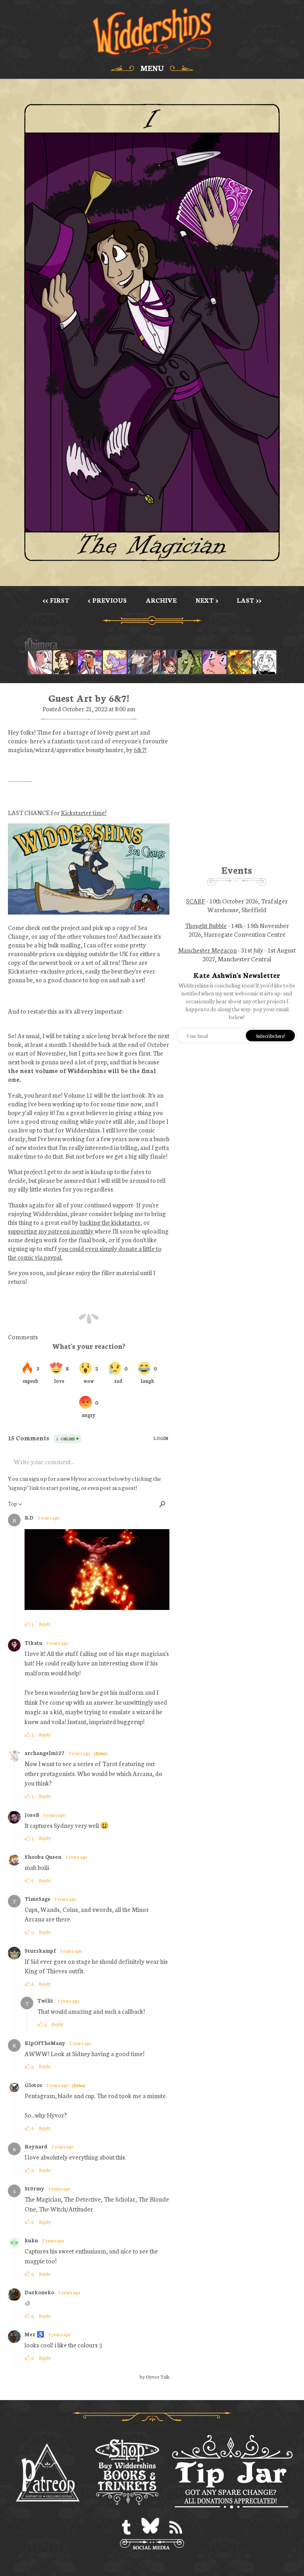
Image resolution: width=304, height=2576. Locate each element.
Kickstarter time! (84, 812)
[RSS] (176, 2527)
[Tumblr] (126, 2527)
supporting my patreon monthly (51, 1231)
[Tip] (232, 2473)
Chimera (148, 645)
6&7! (140, 749)
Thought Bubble (206, 925)
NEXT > (207, 600)
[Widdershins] (152, 32)
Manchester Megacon (207, 950)
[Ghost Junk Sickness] (90, 662)
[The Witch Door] (140, 662)
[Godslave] (40, 662)
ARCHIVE (161, 600)
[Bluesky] (150, 2527)
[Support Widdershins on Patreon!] (48, 2473)
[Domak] (264, 662)
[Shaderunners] (190, 662)
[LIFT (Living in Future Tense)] (165, 662)
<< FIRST (56, 600)
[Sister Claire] (115, 662)
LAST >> (249, 600)
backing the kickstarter (110, 1222)
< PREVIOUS (107, 600)
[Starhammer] (215, 662)
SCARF (196, 901)
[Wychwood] (239, 662)
